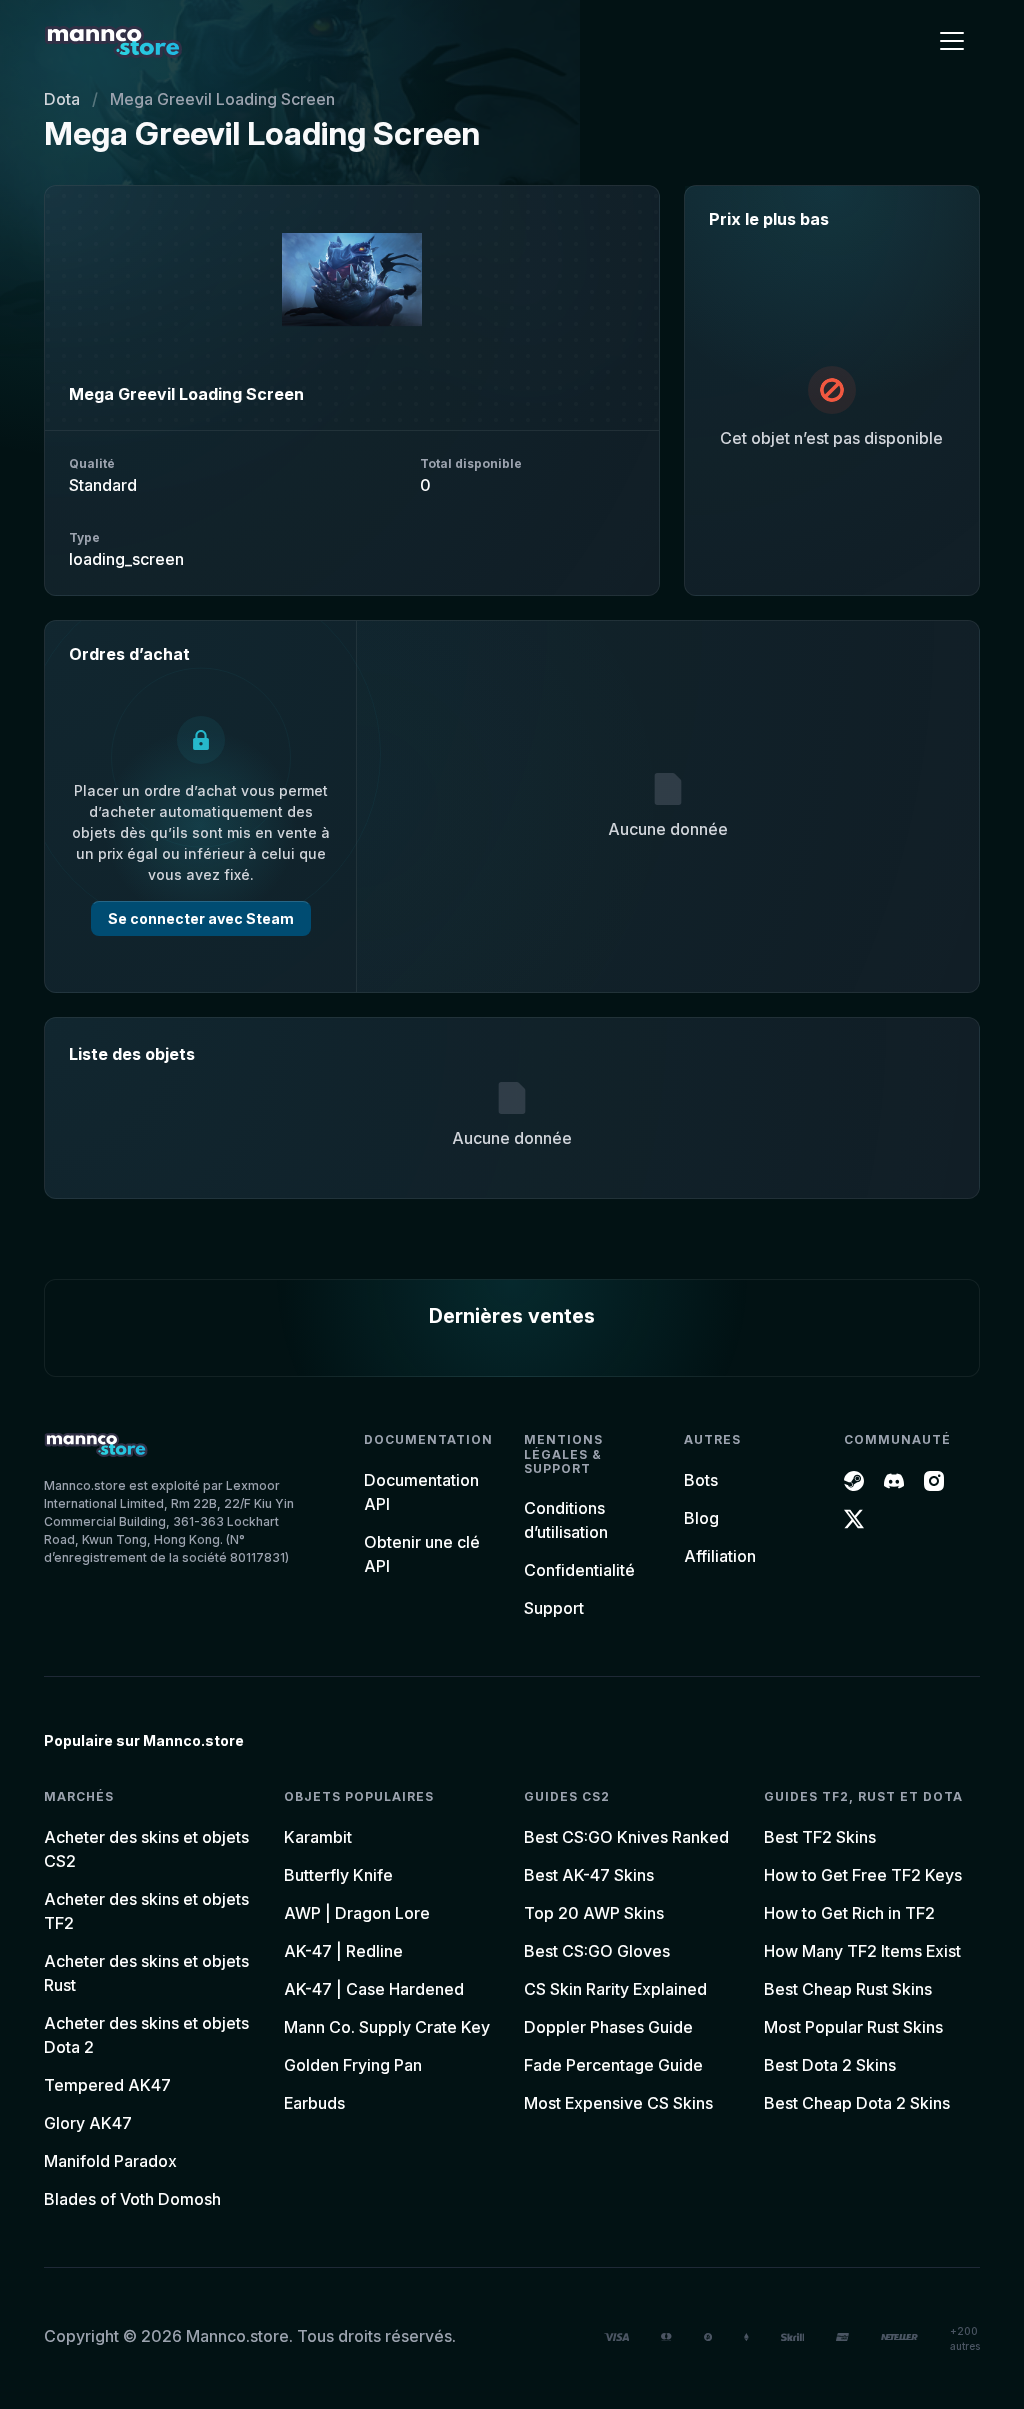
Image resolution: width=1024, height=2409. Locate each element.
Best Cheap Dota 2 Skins (857, 2103)
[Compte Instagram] (934, 1480)
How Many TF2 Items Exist (862, 1951)
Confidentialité (579, 1570)
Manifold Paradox (110, 2161)
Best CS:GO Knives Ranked (626, 1837)
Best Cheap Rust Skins (848, 1989)
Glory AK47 (88, 2123)
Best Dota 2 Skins (830, 2065)
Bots (701, 1480)
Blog (701, 1518)
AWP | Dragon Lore (357, 1913)
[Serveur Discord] (894, 1480)
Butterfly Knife (338, 1875)
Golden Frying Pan (353, 2065)
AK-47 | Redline (343, 1951)
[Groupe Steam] (854, 1480)
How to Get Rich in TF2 (849, 1913)
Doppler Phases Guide (608, 2027)
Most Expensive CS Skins (618, 2103)
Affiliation (720, 1556)
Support (554, 1608)
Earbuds (314, 2103)
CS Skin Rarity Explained (615, 1989)
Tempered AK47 (107, 2085)
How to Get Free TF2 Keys (863, 1875)
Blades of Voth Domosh (132, 2199)
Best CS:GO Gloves (597, 1951)
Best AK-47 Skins (589, 1875)
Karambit (318, 1837)
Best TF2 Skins (820, 1837)
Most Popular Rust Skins (853, 2027)
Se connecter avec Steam (201, 918)
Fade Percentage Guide (613, 2065)
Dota (62, 99)
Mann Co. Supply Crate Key (387, 2027)
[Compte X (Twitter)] (854, 1518)
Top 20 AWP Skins (594, 1913)
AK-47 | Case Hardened (374, 1989)
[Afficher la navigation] (952, 41)
